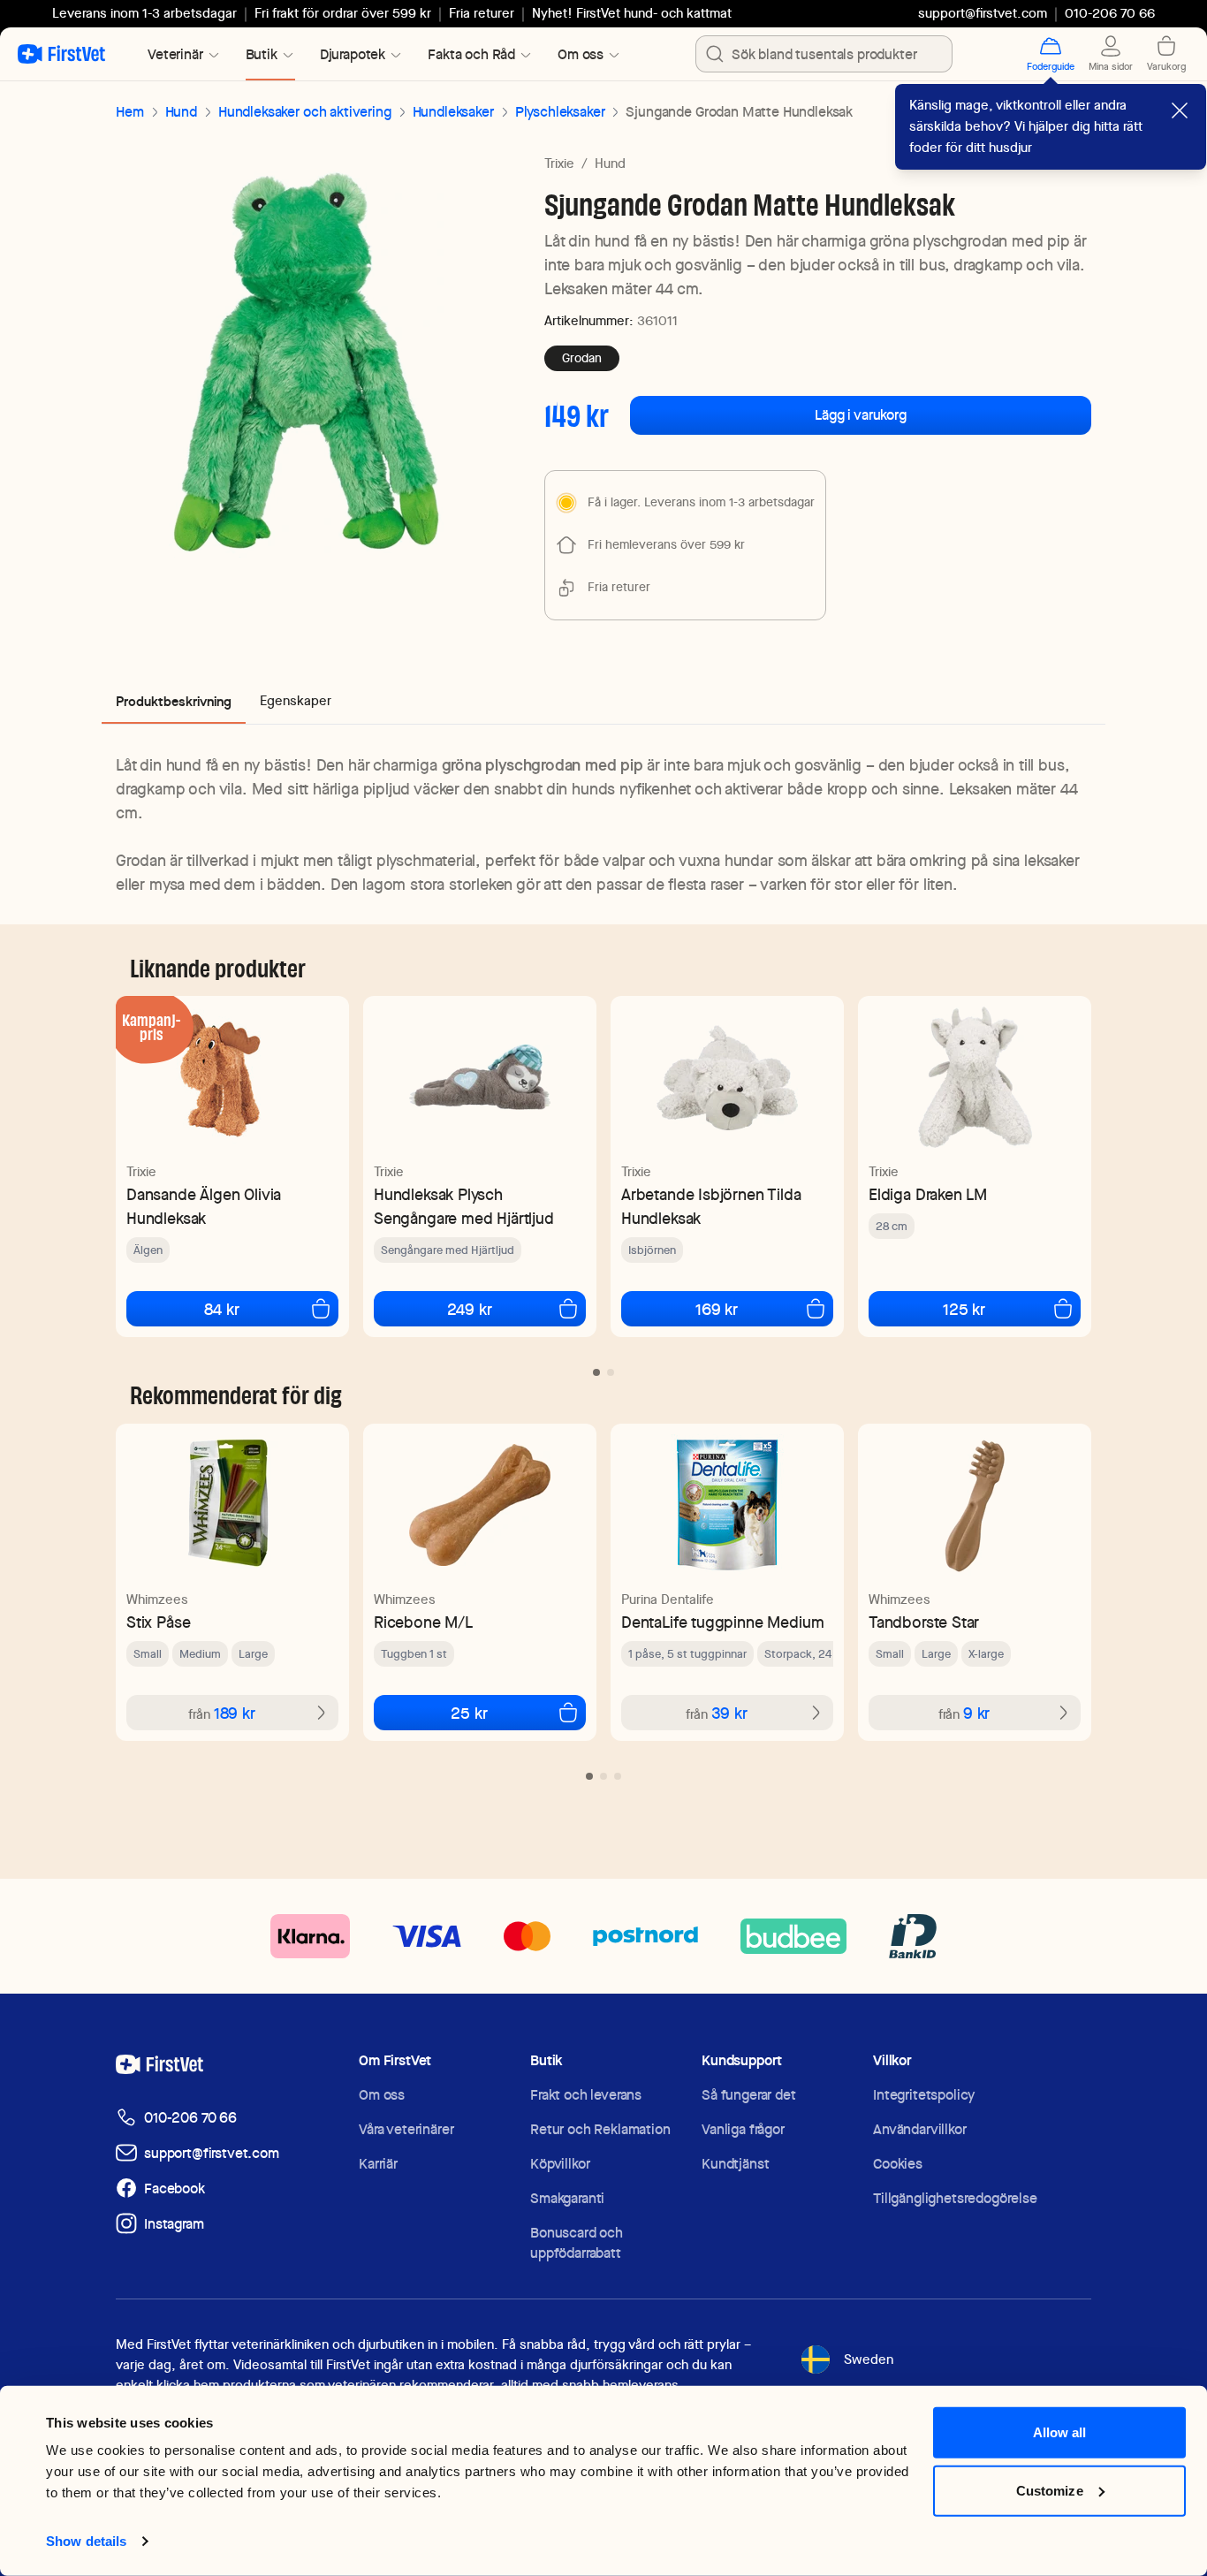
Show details (86, 2541)
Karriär (378, 2164)
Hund (181, 112)
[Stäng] (1180, 110)
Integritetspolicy (924, 2095)
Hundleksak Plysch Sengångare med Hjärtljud (464, 1206)
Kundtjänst (735, 2164)
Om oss (382, 2095)
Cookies (898, 2164)
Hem (130, 112)
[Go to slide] (596, 1372)
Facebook (175, 2188)
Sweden (869, 2359)
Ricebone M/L (423, 1622)
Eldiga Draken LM (928, 1194)
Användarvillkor (920, 2129)
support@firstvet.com (983, 13)
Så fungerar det (749, 2095)
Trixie (559, 163)
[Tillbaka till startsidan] (61, 54)
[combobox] (824, 54)
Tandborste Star (924, 1622)
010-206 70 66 (190, 2118)
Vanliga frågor (743, 2129)
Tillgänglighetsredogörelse (955, 2198)
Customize (1050, 2490)
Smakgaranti (567, 2198)
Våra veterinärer (406, 2129)
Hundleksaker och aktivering (305, 112)
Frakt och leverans (586, 2095)
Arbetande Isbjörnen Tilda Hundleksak (711, 1206)
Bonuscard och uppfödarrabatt (577, 2243)
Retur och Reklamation (600, 2129)
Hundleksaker (453, 112)
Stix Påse (158, 1622)
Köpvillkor (560, 2164)
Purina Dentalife (668, 1600)
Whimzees (157, 1600)
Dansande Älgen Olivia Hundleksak (204, 1206)
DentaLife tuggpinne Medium (722, 1622)
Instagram (174, 2224)
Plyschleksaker (560, 112)
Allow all (1060, 2432)
